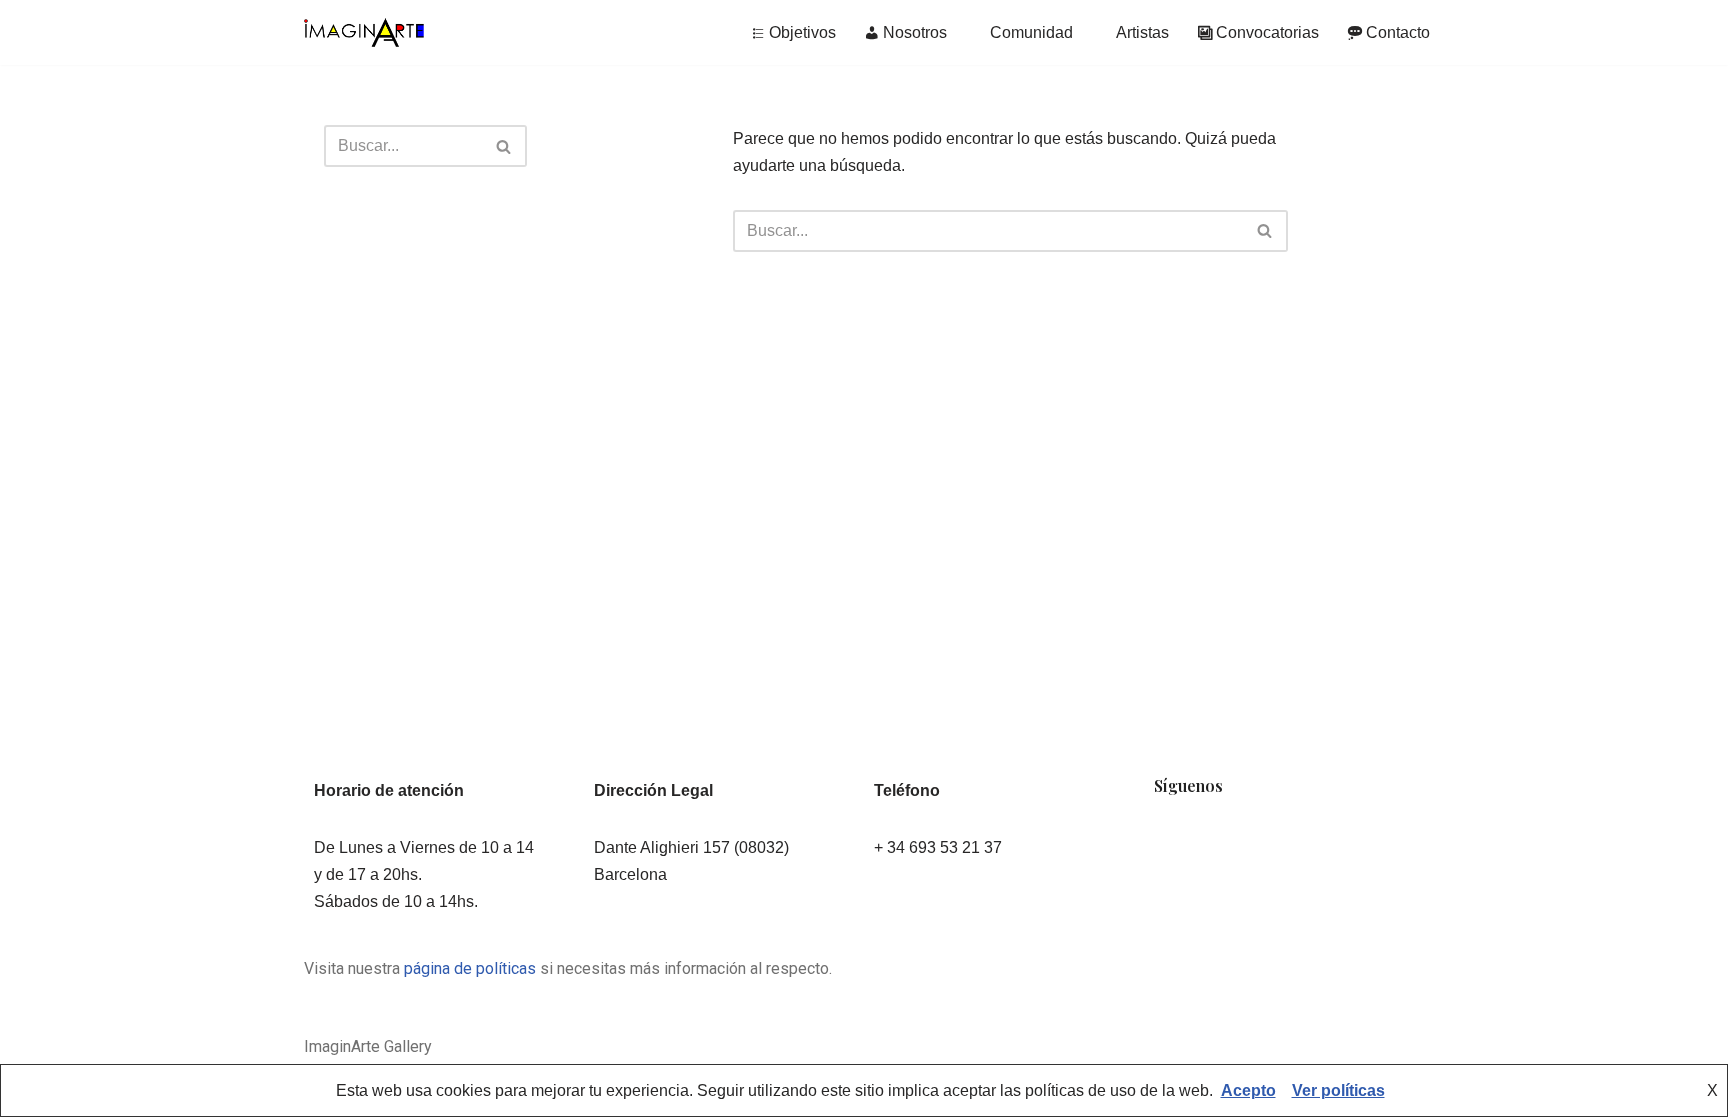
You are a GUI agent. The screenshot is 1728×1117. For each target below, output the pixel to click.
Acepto (1248, 1090)
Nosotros (915, 32)
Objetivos (802, 32)
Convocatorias (1267, 32)
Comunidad (1031, 32)
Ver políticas (1338, 1090)
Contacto (1398, 32)
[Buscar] (504, 146)
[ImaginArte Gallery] (364, 32)
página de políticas (470, 968)
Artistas (1142, 32)
